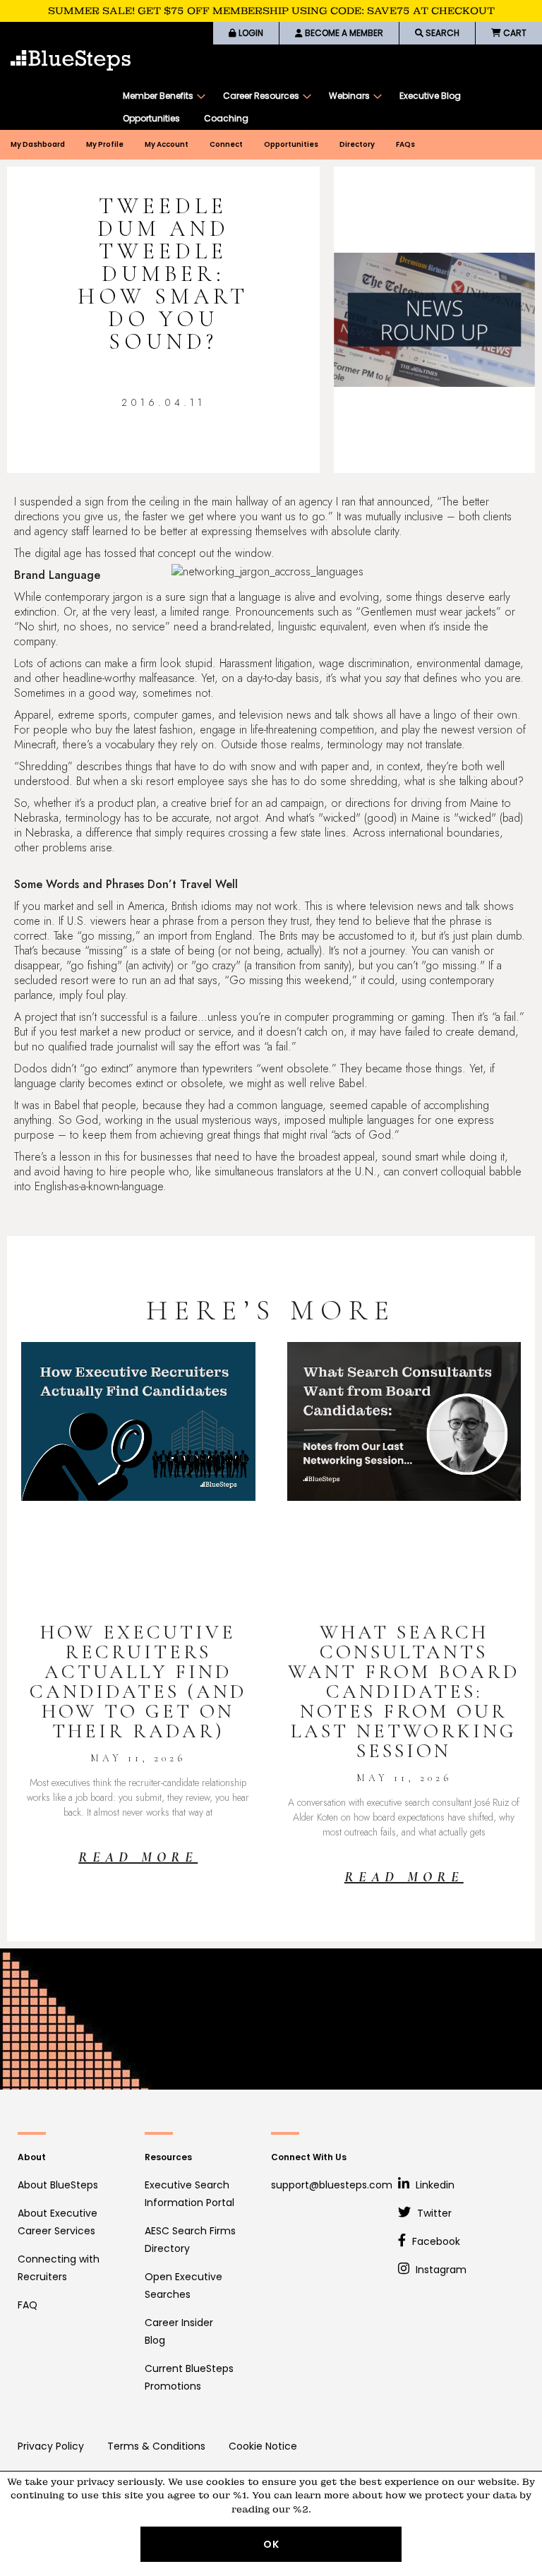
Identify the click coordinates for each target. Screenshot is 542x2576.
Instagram (440, 2270)
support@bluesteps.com (332, 2185)
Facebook (435, 2241)
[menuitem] (161, 96)
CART (514, 33)
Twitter (433, 2213)
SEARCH (441, 33)
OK (271, 2544)
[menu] (325, 107)
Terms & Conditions (156, 2446)
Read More (138, 1857)
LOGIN (250, 33)
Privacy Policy (51, 2446)
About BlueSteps (58, 2185)
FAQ (28, 2305)
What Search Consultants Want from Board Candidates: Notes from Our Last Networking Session (404, 1691)
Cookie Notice (263, 2446)
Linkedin (434, 2185)
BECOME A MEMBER (343, 33)
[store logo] (71, 60)
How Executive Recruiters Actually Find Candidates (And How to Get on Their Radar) (138, 1682)
